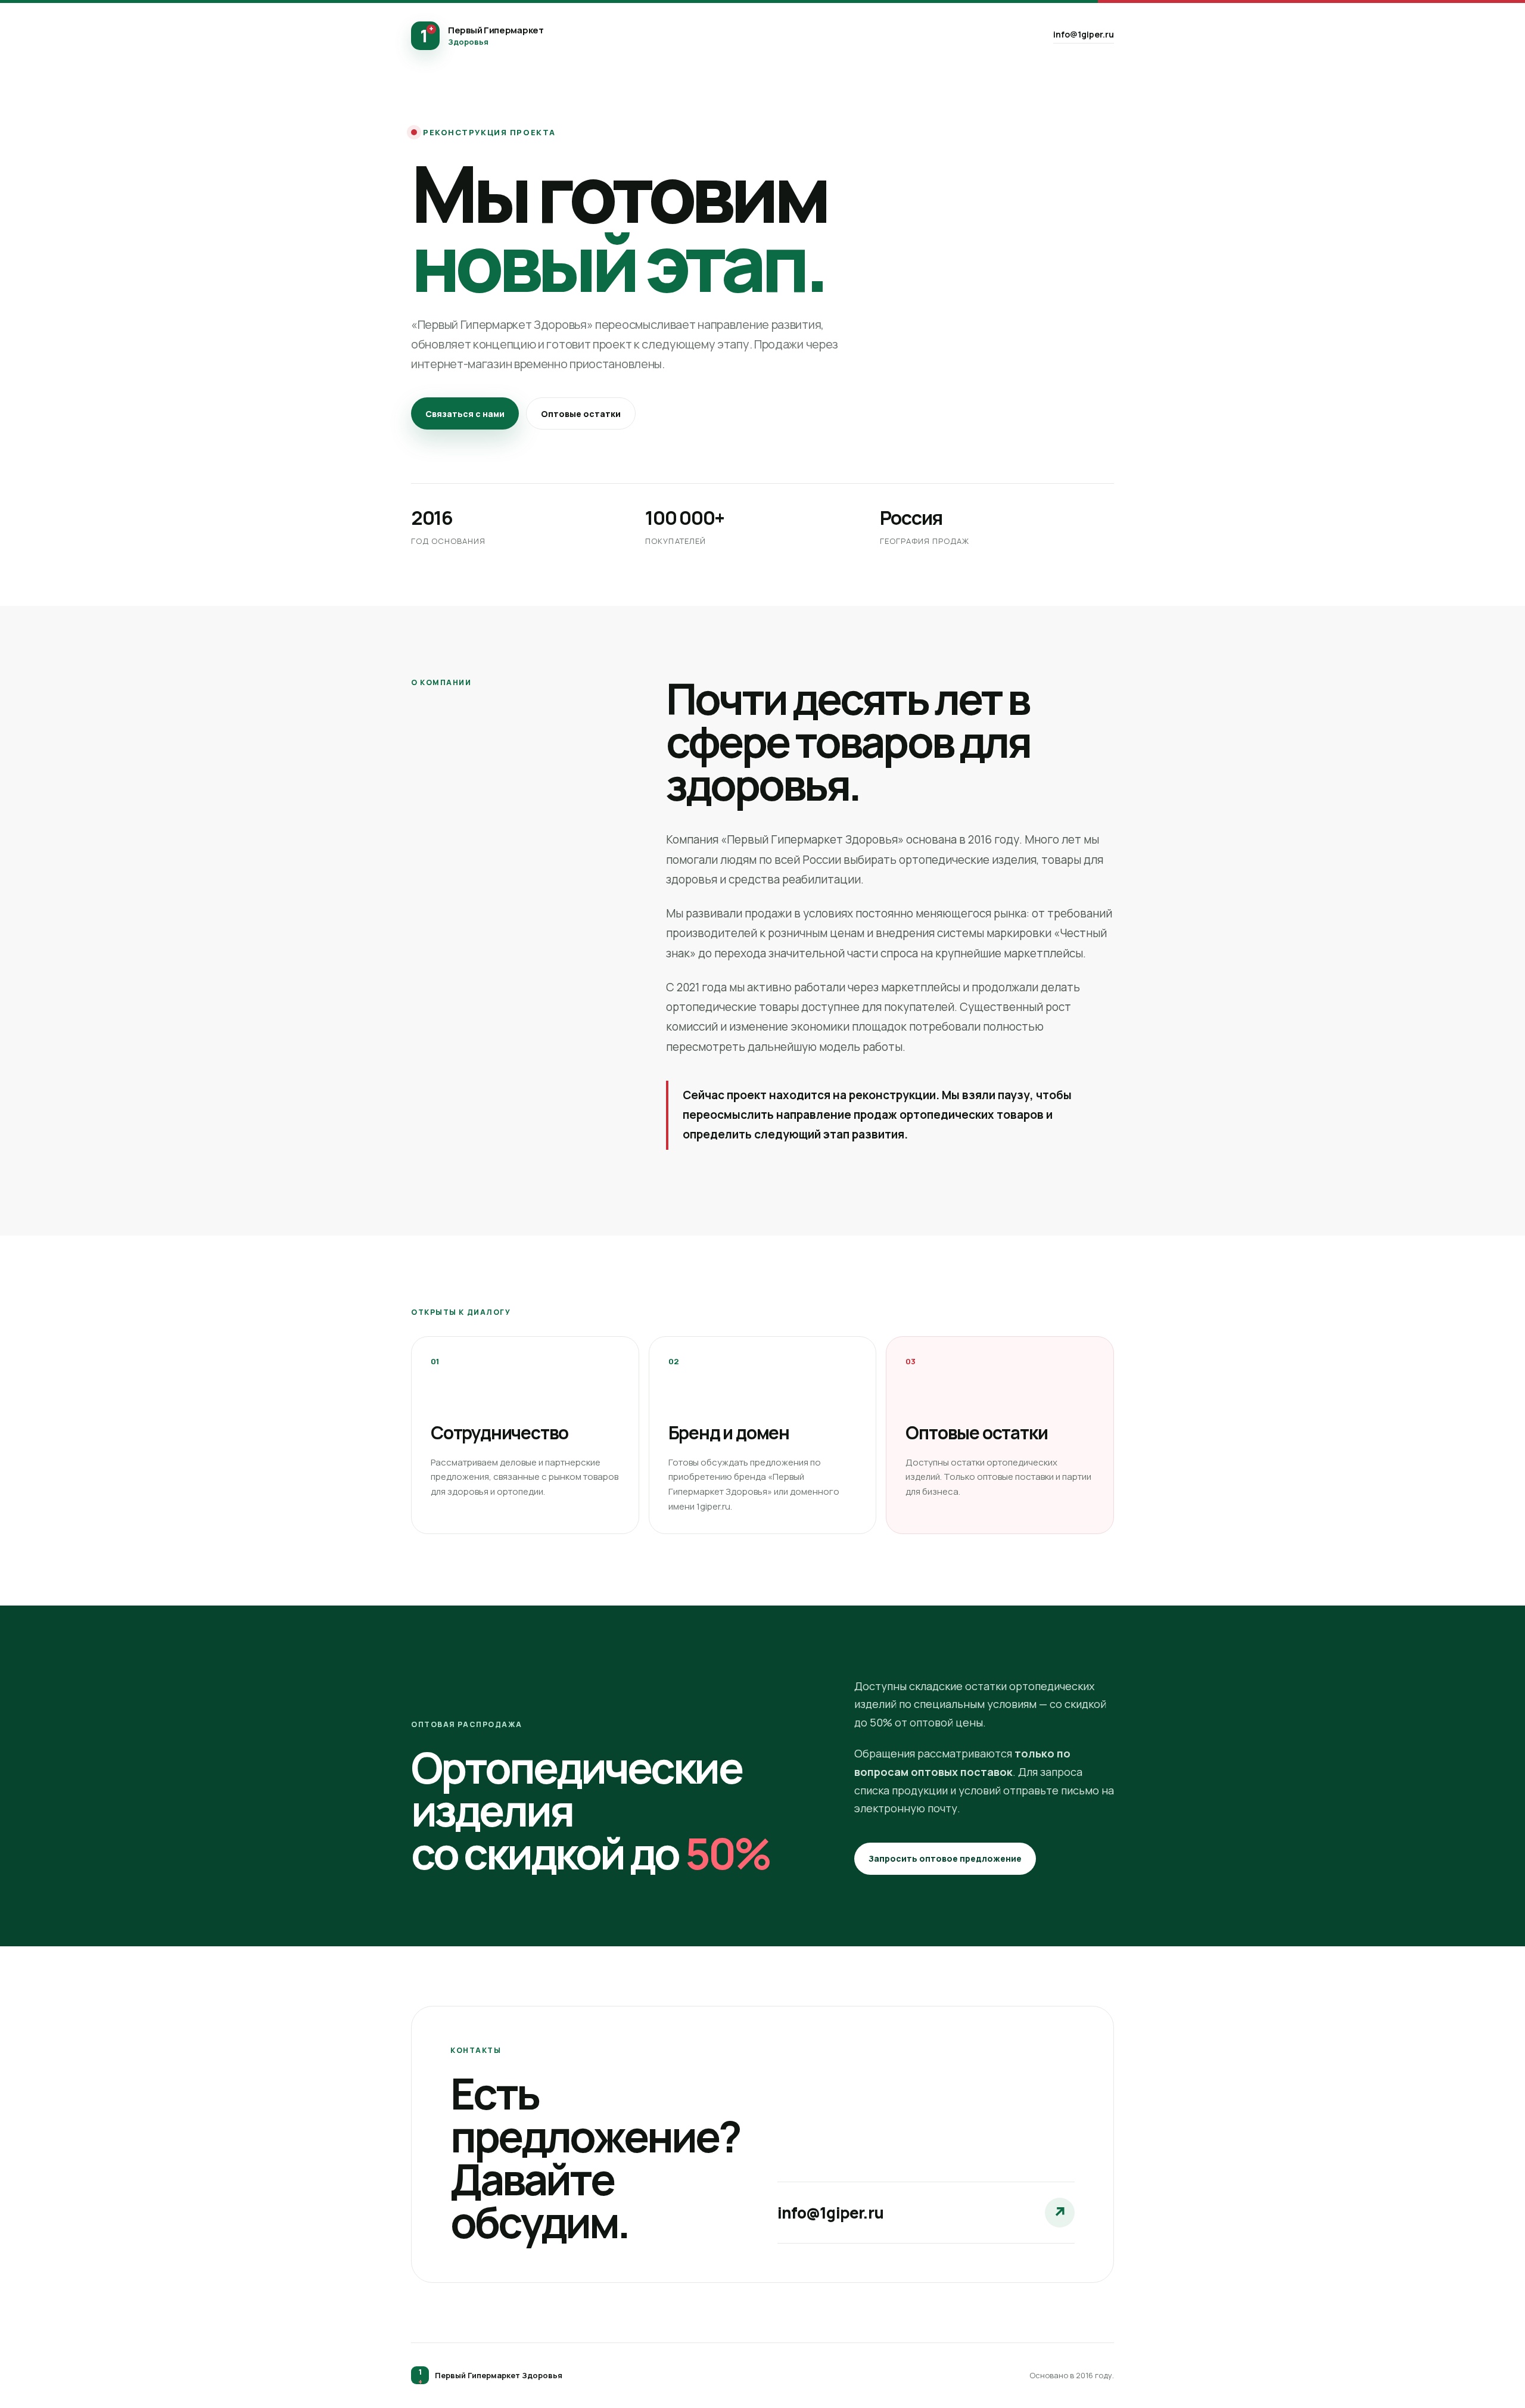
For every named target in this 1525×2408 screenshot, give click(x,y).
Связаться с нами (465, 414)
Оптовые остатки (581, 414)
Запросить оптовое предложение (945, 1858)
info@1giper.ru (1084, 34)
